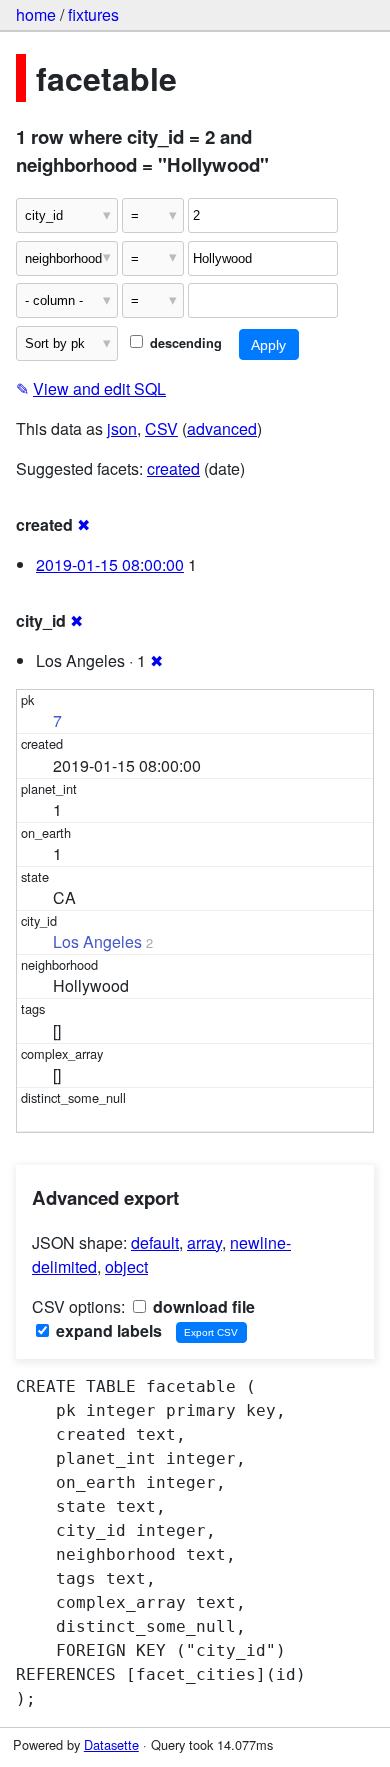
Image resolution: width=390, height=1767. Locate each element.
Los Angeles (97, 941)
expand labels (107, 1330)
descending (184, 343)
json (122, 428)
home (36, 14)
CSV (161, 428)
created (173, 468)
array (204, 1242)
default (155, 1242)
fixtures (93, 14)
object (126, 1266)
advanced (222, 428)
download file (202, 1306)
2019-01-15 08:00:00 (110, 564)
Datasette (111, 1744)
